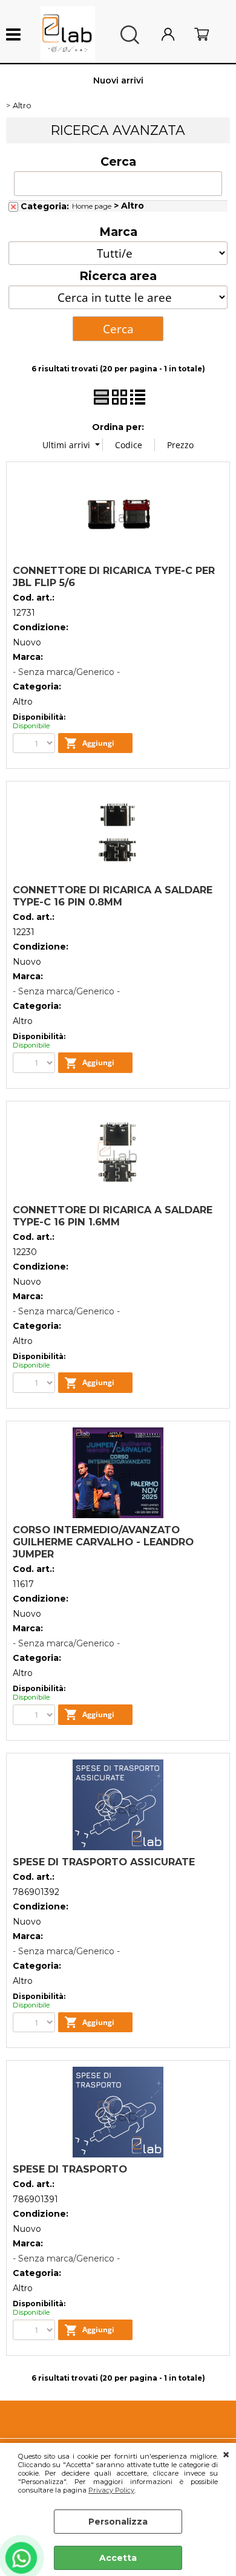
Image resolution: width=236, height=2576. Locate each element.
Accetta (118, 2558)
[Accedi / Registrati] (175, 35)
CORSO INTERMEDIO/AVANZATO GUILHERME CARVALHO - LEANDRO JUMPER (103, 1542)
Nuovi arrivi (118, 80)
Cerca (118, 161)
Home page (92, 206)
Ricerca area (118, 276)
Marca (118, 232)
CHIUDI (226, 2455)
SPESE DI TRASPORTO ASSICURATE (104, 1862)
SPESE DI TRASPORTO (70, 2169)
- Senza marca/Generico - (66, 672)
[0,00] (209, 35)
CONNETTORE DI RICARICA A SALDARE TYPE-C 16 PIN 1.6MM (113, 1216)
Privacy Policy (111, 2490)
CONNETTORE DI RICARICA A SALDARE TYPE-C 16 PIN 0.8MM (113, 896)
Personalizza (118, 2522)
